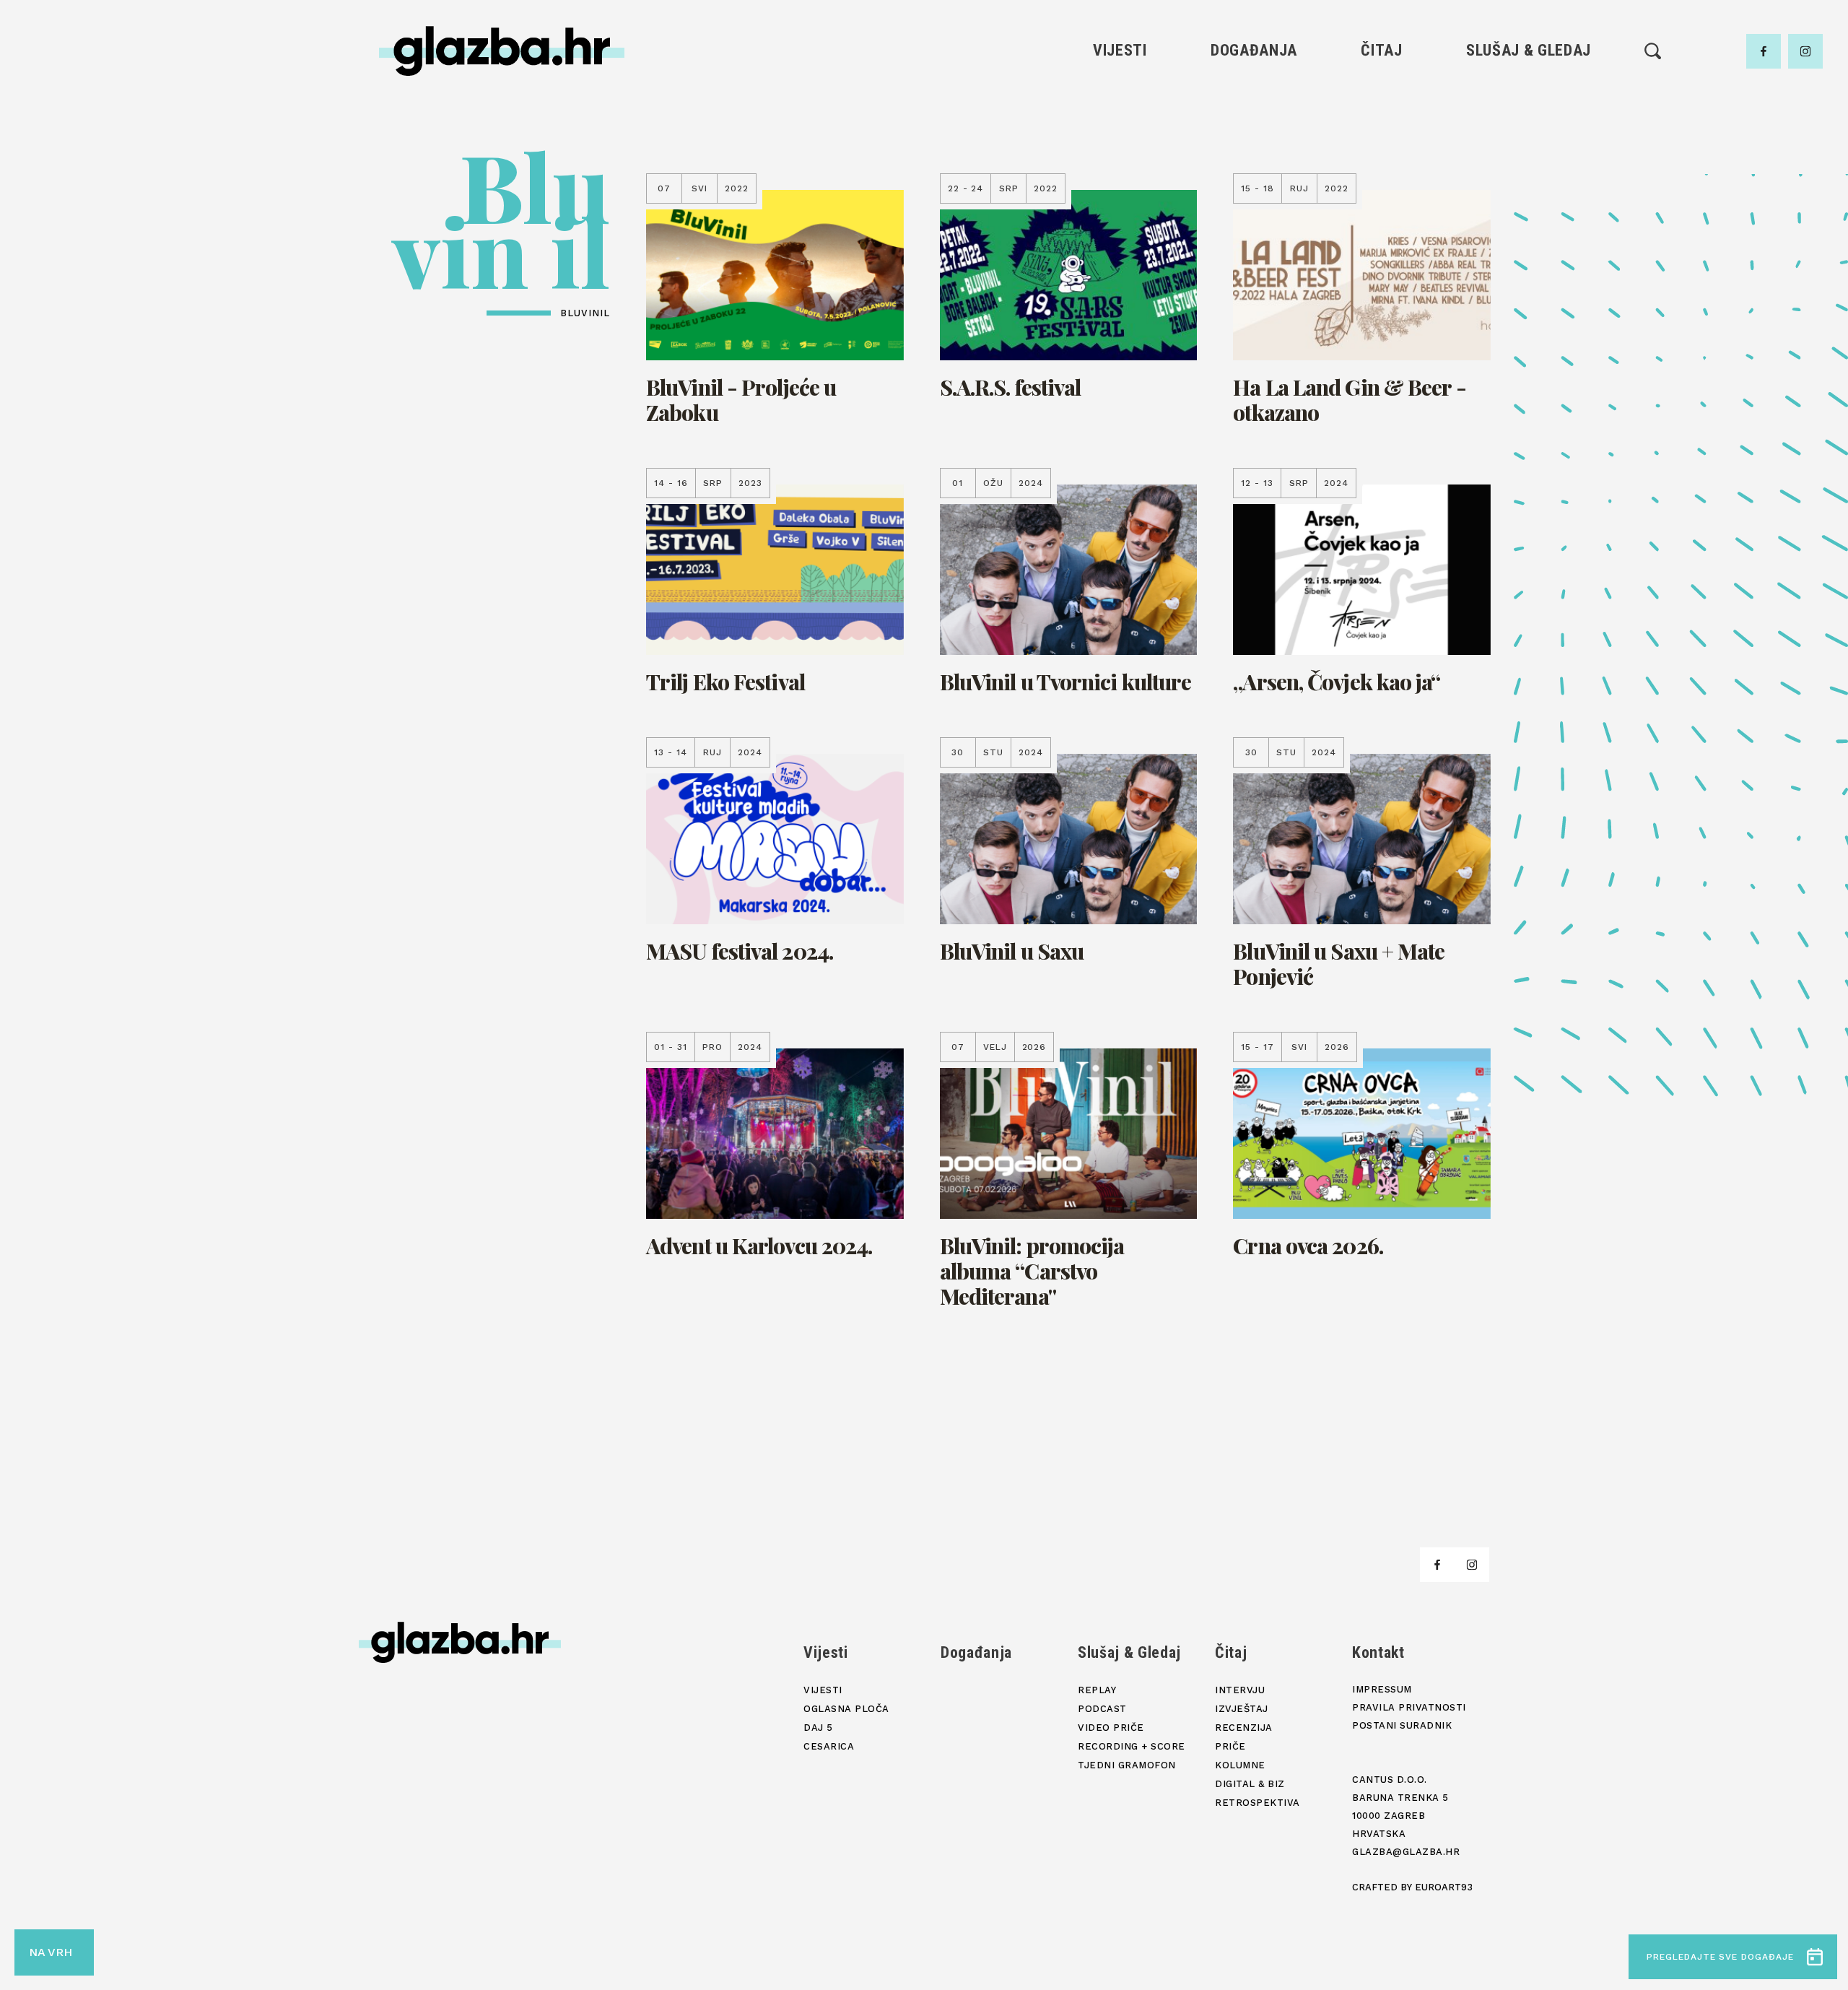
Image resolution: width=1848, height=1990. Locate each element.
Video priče (1528, 168)
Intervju (1382, 94)
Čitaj (1381, 50)
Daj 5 (1120, 192)
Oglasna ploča (1120, 119)
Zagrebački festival (1120, 143)
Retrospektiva (1381, 242)
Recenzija (1382, 143)
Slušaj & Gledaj (1529, 50)
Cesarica (1120, 168)
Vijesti (1120, 50)
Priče (1381, 168)
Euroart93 (1444, 1887)
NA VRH (51, 1952)
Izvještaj (1382, 119)
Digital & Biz (1382, 217)
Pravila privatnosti (1409, 1707)
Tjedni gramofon (1529, 119)
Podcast (1528, 143)
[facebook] (1764, 51)
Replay (1529, 94)
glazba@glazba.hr (1406, 1852)
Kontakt (1378, 1652)
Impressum (1382, 1689)
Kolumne (1381, 192)
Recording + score (1529, 192)
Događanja (1254, 50)
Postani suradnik (1402, 1725)
